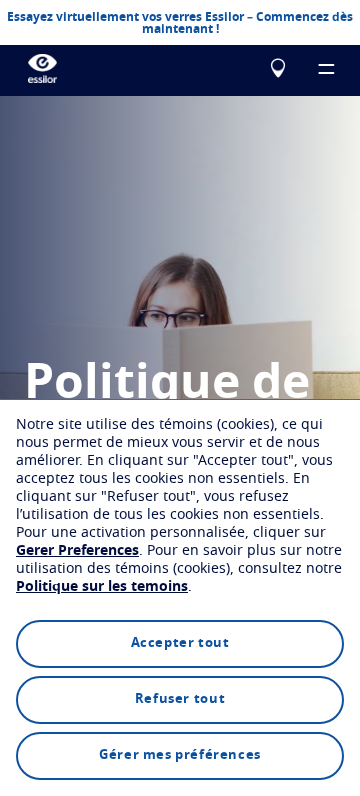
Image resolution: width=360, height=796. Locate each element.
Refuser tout (180, 699)
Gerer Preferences (77, 551)
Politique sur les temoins (102, 587)
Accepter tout (180, 643)
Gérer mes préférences (180, 755)
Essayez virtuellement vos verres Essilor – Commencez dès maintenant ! (180, 23)
